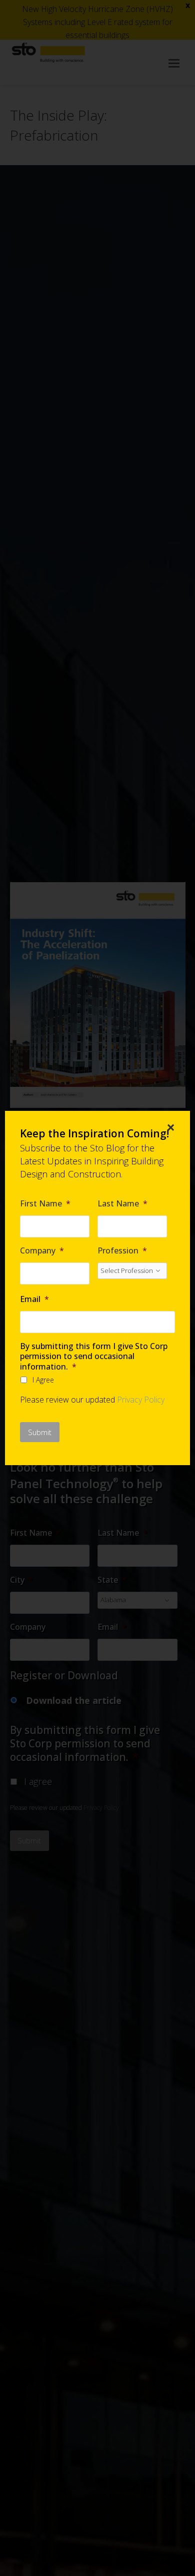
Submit (40, 1432)
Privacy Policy (141, 1400)
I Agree (43, 1380)
